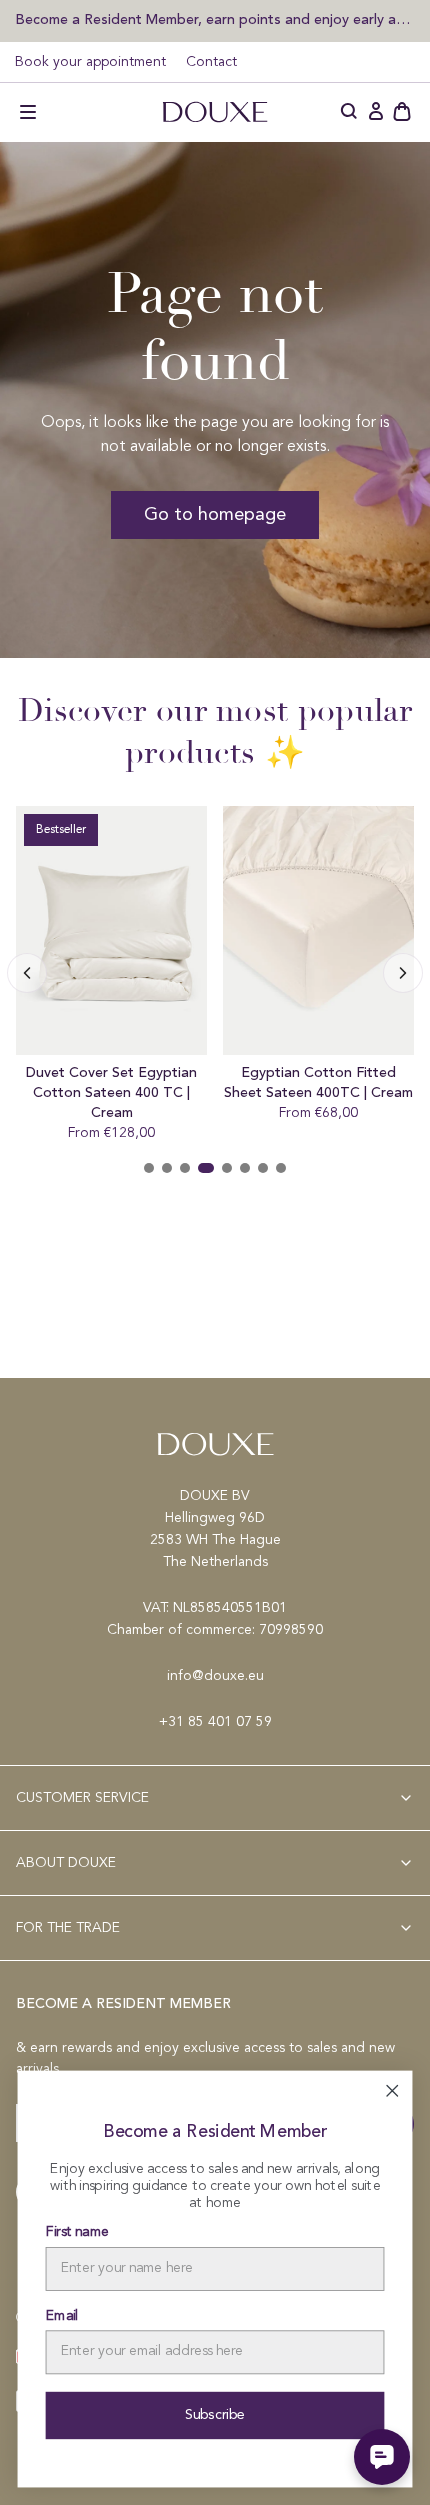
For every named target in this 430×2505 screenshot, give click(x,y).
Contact (211, 62)
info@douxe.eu (215, 1676)
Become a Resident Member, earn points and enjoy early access (215, 19)
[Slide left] (403, 973)
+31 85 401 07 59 (215, 1722)
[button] (28, 112)
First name (77, 2233)
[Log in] (376, 112)
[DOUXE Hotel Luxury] (215, 112)
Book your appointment (90, 62)
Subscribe (215, 2415)
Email (62, 2316)
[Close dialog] (392, 2091)
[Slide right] (27, 973)
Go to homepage (215, 515)
